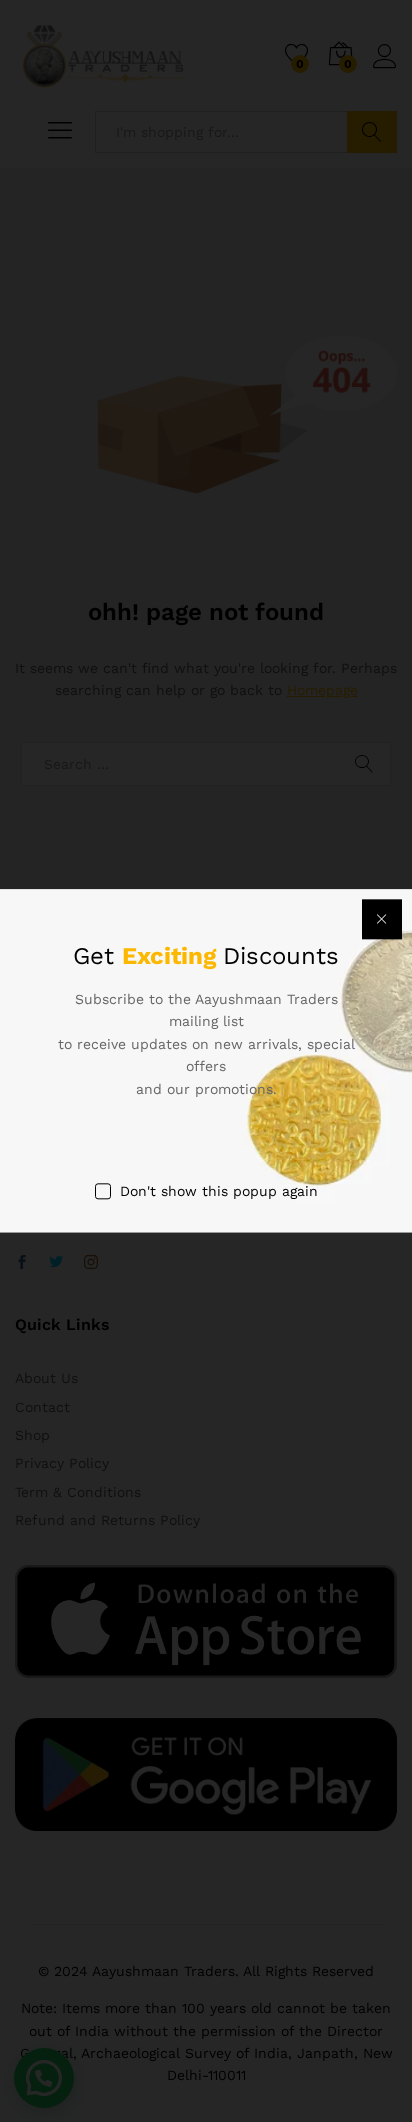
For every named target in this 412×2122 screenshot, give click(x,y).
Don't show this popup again (219, 1191)
